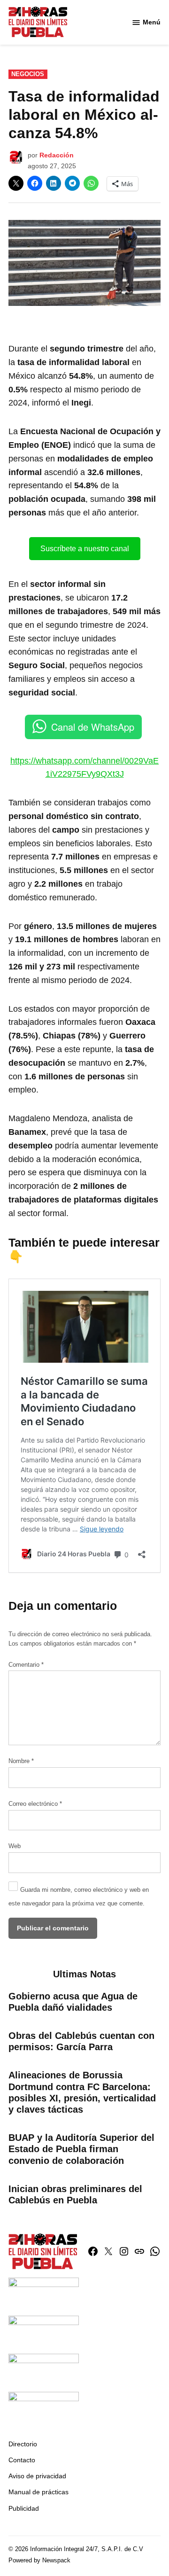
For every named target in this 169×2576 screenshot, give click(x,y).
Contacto (22, 2460)
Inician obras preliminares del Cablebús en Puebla (75, 2194)
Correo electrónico (35, 1804)
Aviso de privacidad (37, 2476)
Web (15, 1846)
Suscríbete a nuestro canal (85, 549)
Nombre (21, 1761)
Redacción (57, 155)
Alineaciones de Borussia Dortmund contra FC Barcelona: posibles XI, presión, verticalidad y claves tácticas (82, 2092)
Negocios (28, 74)
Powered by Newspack (39, 2560)
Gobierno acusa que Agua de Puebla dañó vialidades (73, 2002)
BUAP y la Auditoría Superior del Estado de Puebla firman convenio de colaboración (81, 2149)
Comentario (26, 1665)
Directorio (23, 2444)
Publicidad (24, 2508)
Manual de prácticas (38, 2492)
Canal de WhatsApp (93, 727)
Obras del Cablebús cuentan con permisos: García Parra (81, 2041)
